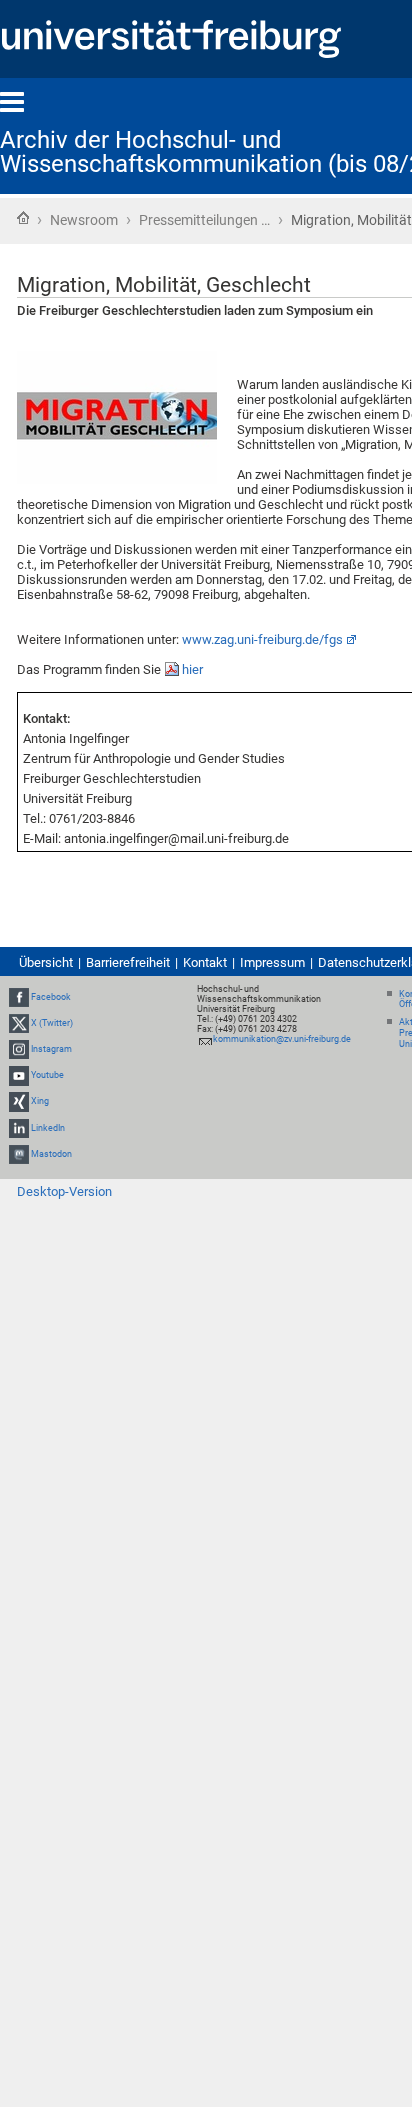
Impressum (272, 962)
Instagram (51, 1049)
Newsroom (84, 220)
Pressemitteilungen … (204, 220)
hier (192, 669)
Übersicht (46, 962)
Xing (40, 1102)
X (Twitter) (52, 1023)
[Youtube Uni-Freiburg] (19, 1075)
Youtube (47, 1075)
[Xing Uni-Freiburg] (19, 1102)
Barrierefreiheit (128, 962)
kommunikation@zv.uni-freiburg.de (282, 1039)
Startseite (23, 218)
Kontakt (205, 962)
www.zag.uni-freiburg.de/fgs (262, 639)
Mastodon (51, 1154)
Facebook (51, 997)
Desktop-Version (64, 1191)
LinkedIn (48, 1128)
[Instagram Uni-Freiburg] (19, 1049)
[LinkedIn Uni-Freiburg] (19, 1128)
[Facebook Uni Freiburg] (19, 997)
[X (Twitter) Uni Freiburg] (19, 1023)
